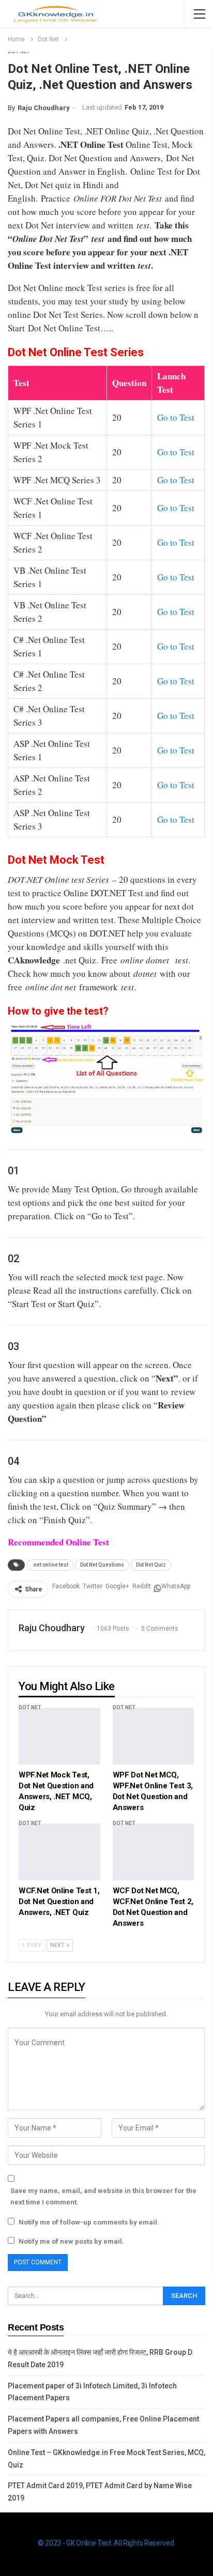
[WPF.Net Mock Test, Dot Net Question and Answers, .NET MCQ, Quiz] (59, 1736)
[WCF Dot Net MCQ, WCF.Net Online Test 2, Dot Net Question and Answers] (154, 1852)
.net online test (50, 1565)
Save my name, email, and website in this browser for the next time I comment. (103, 2196)
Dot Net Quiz (151, 1565)
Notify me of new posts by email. (71, 2241)
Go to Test (176, 417)
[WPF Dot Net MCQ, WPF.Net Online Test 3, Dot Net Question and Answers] (154, 1736)
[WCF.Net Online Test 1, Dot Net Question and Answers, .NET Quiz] (59, 1852)
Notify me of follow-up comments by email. (89, 2222)
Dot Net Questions (102, 1565)
